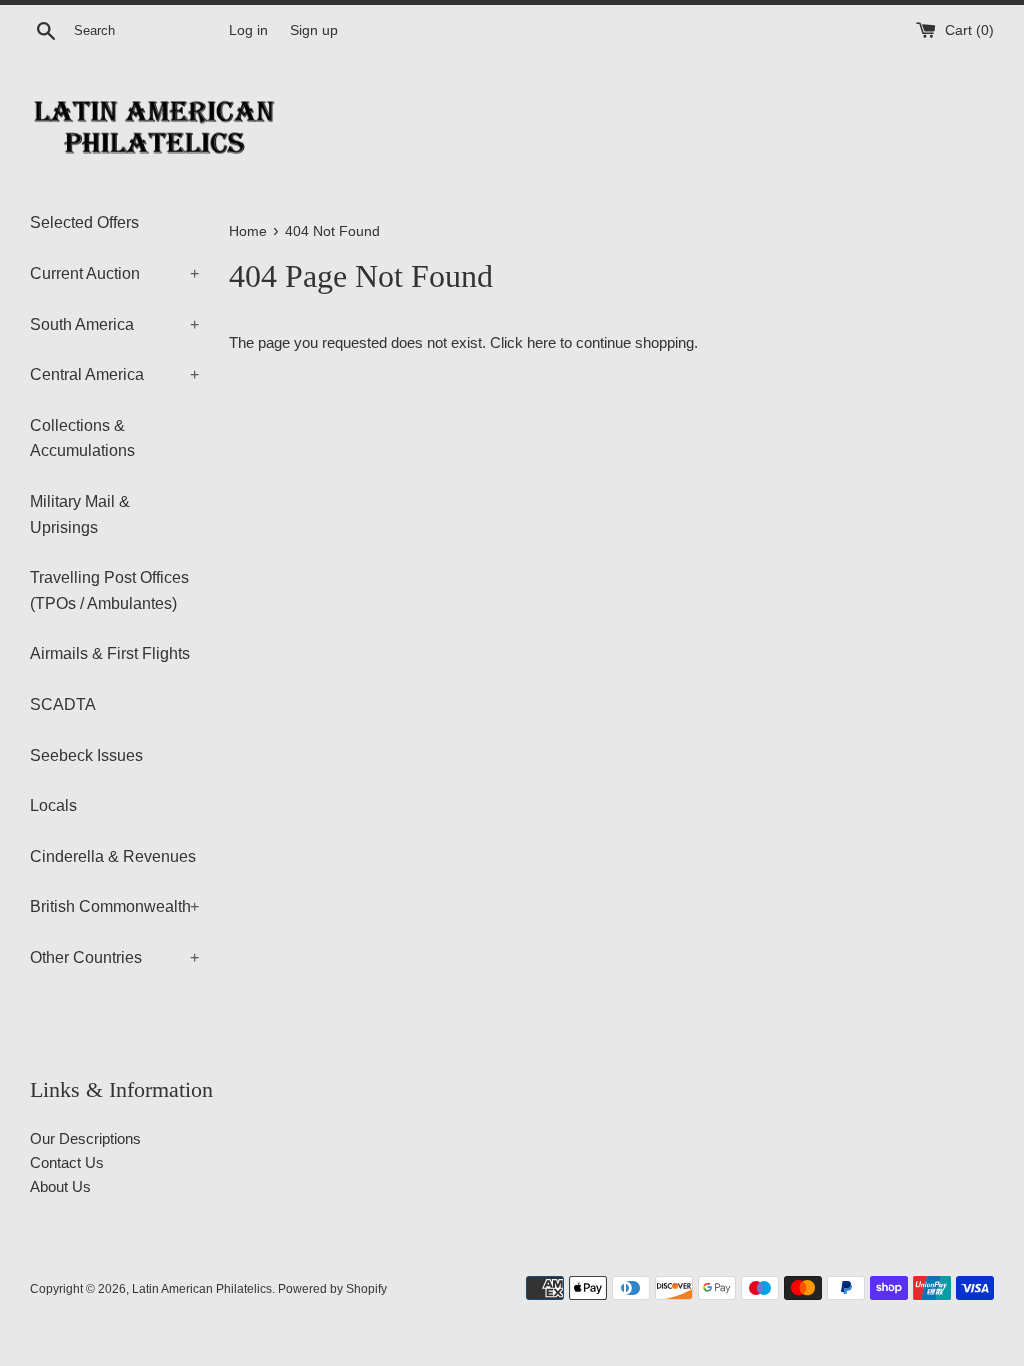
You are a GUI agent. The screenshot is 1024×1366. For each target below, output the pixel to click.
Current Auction (114, 273)
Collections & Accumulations (82, 438)
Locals (53, 805)
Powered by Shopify (332, 1289)
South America (114, 324)
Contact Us (67, 1162)
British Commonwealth (114, 906)
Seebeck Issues (86, 755)
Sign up (314, 30)
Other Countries (114, 957)
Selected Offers (84, 222)
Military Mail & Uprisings (80, 514)
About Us (60, 1186)
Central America (114, 374)
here (541, 342)
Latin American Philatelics (202, 1289)
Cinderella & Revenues (113, 856)
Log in (248, 30)
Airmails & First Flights (110, 653)
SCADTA (63, 704)
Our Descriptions (85, 1138)
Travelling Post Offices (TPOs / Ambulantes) (109, 590)
